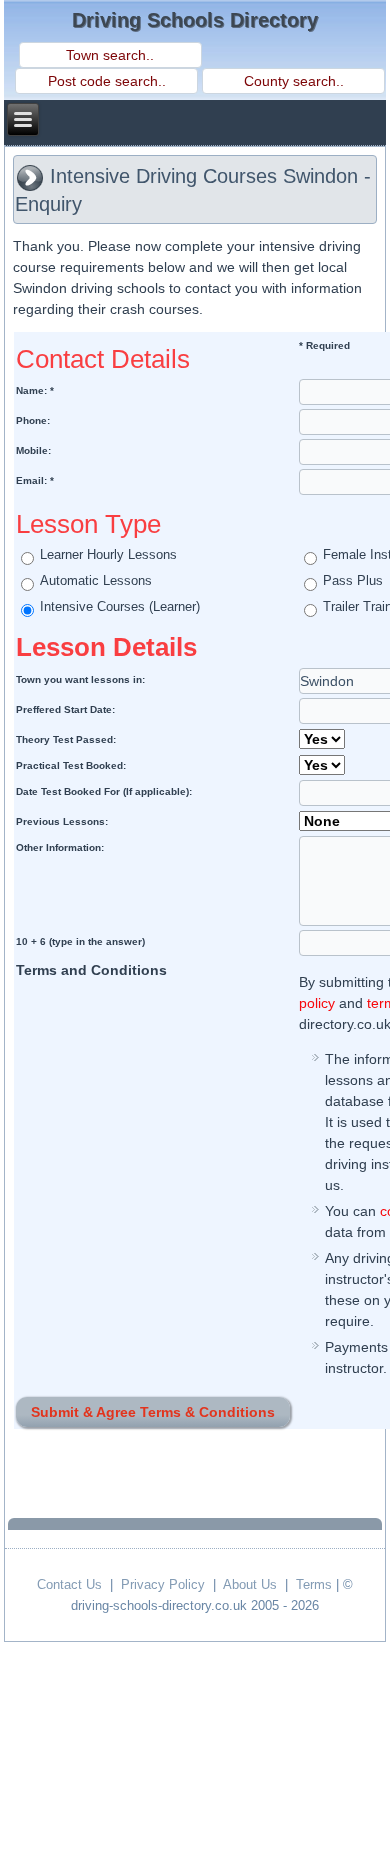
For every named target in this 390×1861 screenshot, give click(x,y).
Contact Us (69, 1584)
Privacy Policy (163, 1584)
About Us (250, 1584)
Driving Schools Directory (195, 20)
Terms (314, 1584)
